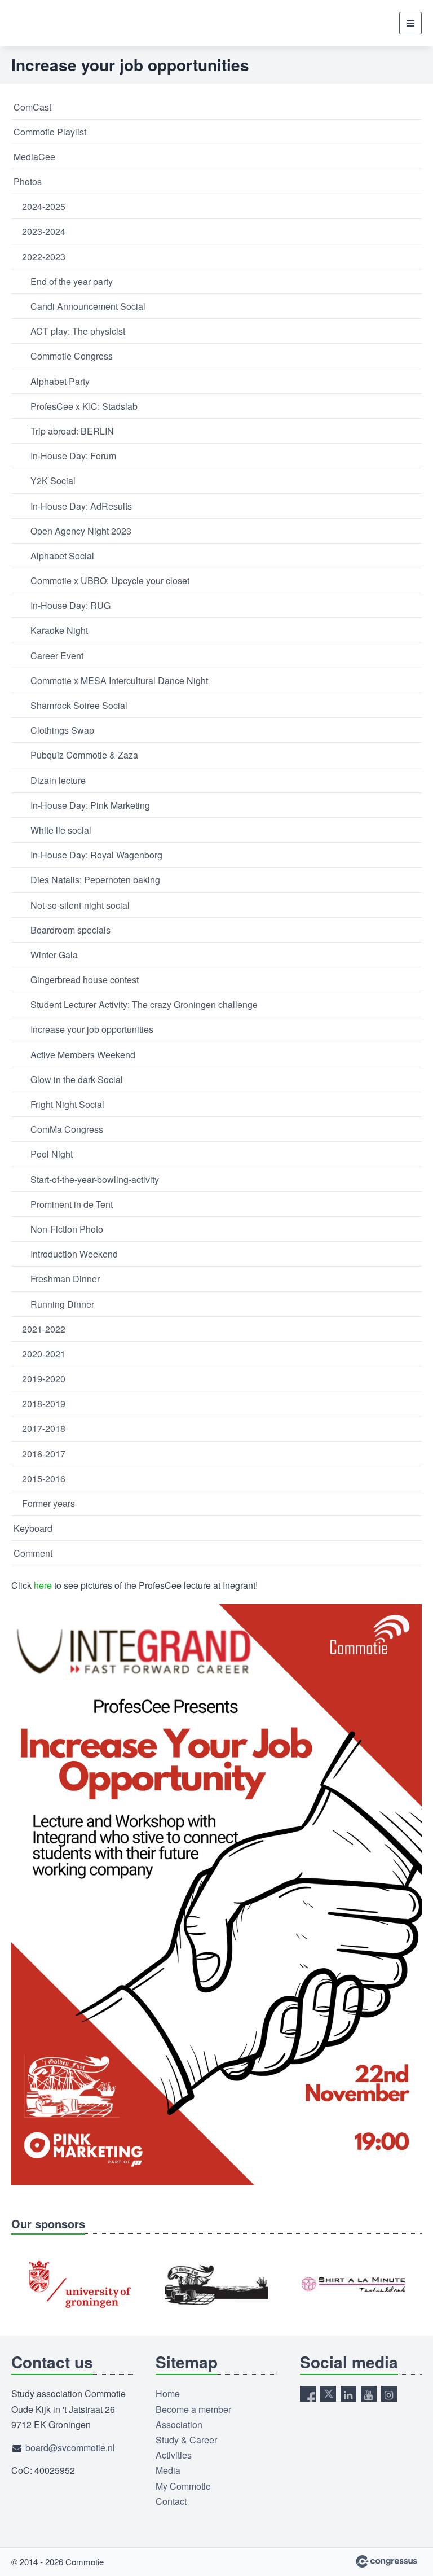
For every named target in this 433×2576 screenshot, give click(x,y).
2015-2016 (44, 1478)
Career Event (57, 656)
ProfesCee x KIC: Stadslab (84, 406)
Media (168, 2470)
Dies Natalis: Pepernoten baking (95, 880)
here (44, 1585)
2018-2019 (44, 1403)
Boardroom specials (70, 930)
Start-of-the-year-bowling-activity (95, 1179)
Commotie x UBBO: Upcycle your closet (110, 581)
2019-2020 (44, 1379)
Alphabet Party (60, 381)
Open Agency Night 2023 (81, 531)
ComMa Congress (67, 1129)
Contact (171, 2501)
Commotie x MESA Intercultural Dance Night (119, 680)
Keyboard (33, 1528)
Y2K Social (53, 481)
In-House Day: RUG (70, 605)
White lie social (61, 830)
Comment (33, 1553)
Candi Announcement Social (88, 306)
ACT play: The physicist (78, 331)
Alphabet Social (62, 556)
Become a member (193, 2409)
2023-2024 (44, 231)
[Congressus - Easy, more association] (386, 2561)
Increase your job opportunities (92, 1029)
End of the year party (72, 281)
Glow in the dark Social (77, 1079)
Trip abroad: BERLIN (72, 431)
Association (179, 2424)
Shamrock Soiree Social (79, 705)
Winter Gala (54, 955)
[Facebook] (308, 2394)
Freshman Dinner (65, 1279)
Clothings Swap (62, 730)
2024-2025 (44, 206)
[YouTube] (369, 2394)
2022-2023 (44, 257)
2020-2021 (44, 1354)
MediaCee (34, 157)
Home (168, 2393)
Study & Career (186, 2440)
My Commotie (183, 2486)
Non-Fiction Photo (67, 1229)
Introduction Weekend (74, 1254)
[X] (328, 2394)
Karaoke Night (59, 630)
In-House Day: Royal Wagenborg (96, 855)
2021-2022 (44, 1329)
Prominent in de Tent (72, 1204)
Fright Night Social (67, 1104)
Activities (174, 2455)
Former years (48, 1503)
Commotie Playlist (50, 132)
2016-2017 (44, 1454)
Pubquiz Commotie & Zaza (84, 755)
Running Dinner (62, 1304)
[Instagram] (389, 2394)
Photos (28, 181)
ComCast (32, 107)
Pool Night (52, 1154)
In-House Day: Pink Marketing (90, 805)
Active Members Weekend (83, 1055)
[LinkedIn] (348, 2394)
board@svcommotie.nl (70, 2448)
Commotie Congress (72, 356)
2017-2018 (44, 1428)
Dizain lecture (58, 780)
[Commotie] (39, 23)
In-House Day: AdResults (81, 506)
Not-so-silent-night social (80, 905)
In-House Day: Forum (73, 456)
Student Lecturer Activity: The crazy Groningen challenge (144, 1004)
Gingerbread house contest (85, 980)
